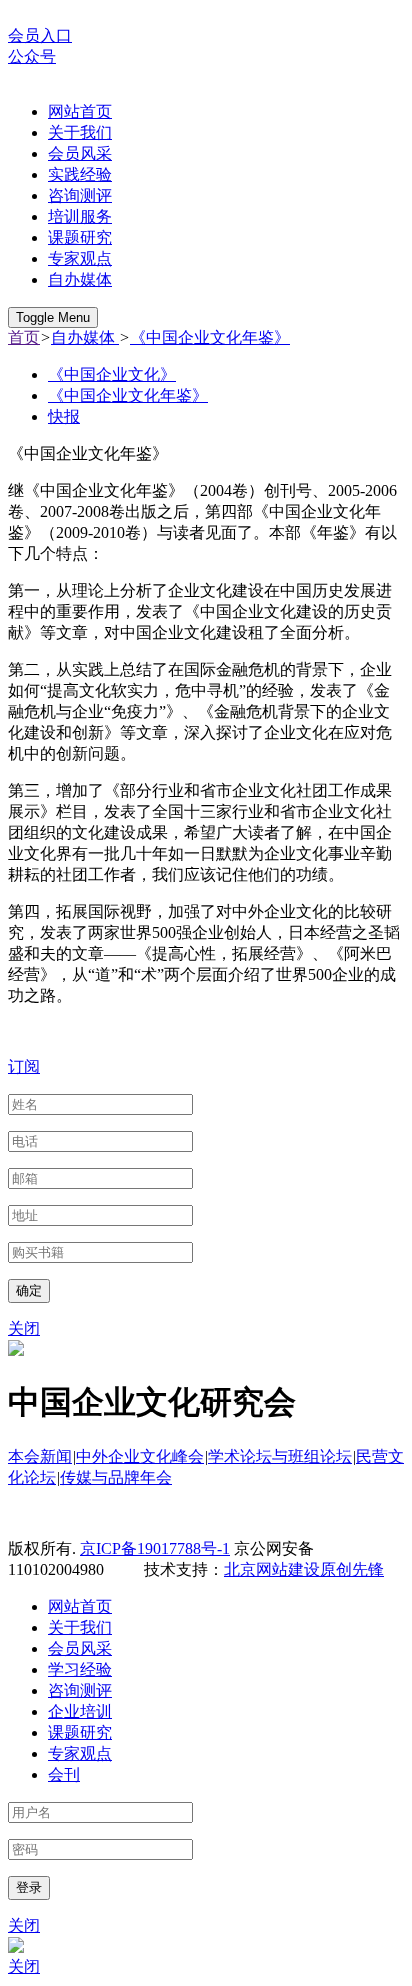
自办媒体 (80, 279)
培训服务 (80, 216)
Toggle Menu (53, 317)
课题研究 (80, 237)
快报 (64, 416)
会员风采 (80, 153)
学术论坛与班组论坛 (280, 1456)
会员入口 (40, 35)
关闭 (24, 1328)
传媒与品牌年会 (116, 1477)
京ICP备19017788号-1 (155, 1548)
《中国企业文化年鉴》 (210, 337)
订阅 (24, 1066)
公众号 (32, 56)
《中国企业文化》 (112, 374)
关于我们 (80, 132)
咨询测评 (80, 195)
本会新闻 (40, 1456)
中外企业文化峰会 (140, 1456)
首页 (24, 337)
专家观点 (80, 258)
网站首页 (80, 111)
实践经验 (80, 174)
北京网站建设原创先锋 (304, 1569)
